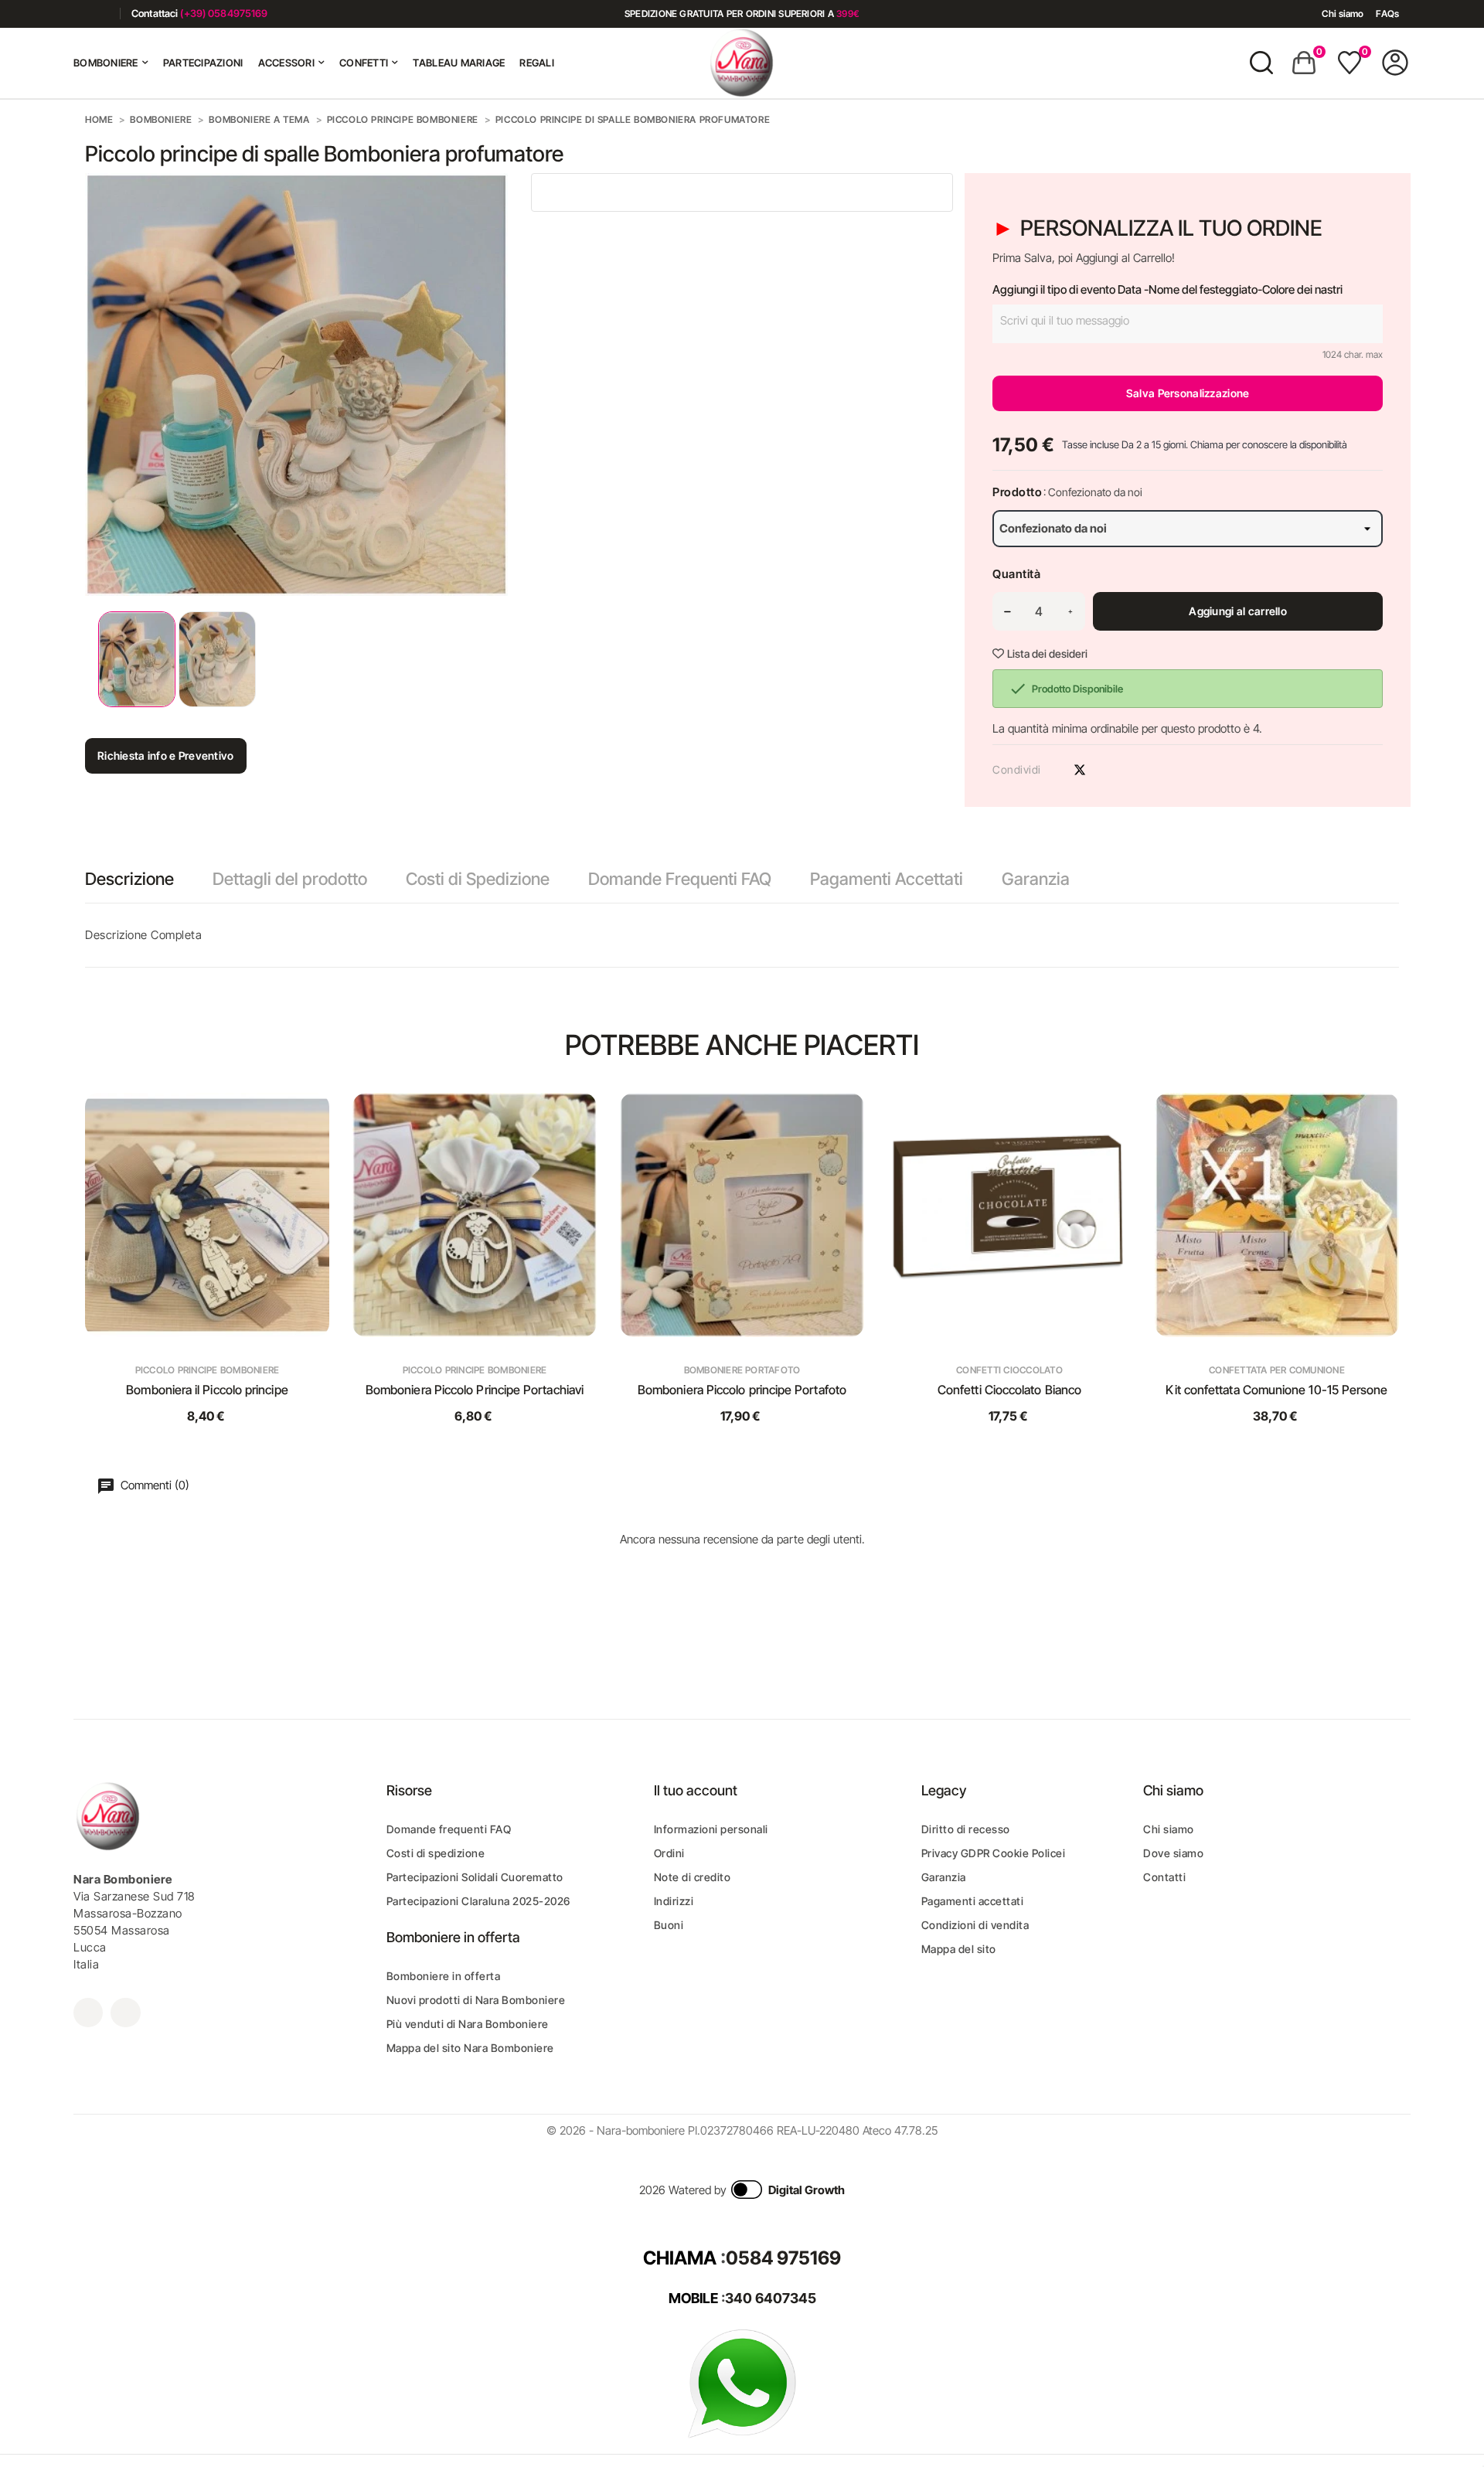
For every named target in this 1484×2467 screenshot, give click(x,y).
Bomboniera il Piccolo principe (207, 1390)
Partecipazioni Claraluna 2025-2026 (478, 1901)
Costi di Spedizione (478, 879)
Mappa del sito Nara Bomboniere (470, 2048)
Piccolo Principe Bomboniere (207, 1370)
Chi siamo (1343, 14)
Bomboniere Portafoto (742, 1370)
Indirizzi (674, 1901)
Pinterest (1107, 770)
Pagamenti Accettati (887, 879)
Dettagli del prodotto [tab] (290, 879)
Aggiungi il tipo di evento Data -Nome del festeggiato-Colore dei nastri (1167, 289)
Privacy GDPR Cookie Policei (994, 1853)
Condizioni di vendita (975, 1925)
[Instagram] (102, 14)
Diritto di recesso (966, 1829)
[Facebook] (79, 14)
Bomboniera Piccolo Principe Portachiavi (475, 1390)
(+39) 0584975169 (224, 13)
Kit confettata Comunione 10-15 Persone (1276, 1390)
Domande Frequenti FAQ (680, 879)
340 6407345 (771, 2298)
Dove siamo (1173, 1853)
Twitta (1080, 770)
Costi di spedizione (436, 1853)
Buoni (669, 1925)
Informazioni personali (711, 1829)
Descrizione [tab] (129, 879)
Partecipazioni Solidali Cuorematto (475, 1877)
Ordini (669, 1853)
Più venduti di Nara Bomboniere (468, 2024)
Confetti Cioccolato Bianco (1009, 1390)
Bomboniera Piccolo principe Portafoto (742, 1390)
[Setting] (1395, 63)
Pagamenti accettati (973, 1901)
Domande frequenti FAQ (449, 1829)
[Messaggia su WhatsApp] (742, 2382)
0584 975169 (783, 2258)
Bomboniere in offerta (444, 1976)
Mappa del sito (959, 1949)
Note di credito (693, 1877)
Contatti (1164, 1877)
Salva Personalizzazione (1188, 393)
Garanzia (1036, 879)
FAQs (1387, 14)
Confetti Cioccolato (1009, 1370)
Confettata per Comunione (1277, 1370)
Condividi (1053, 770)
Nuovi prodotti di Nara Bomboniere (476, 2000)
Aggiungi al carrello (1238, 611)
